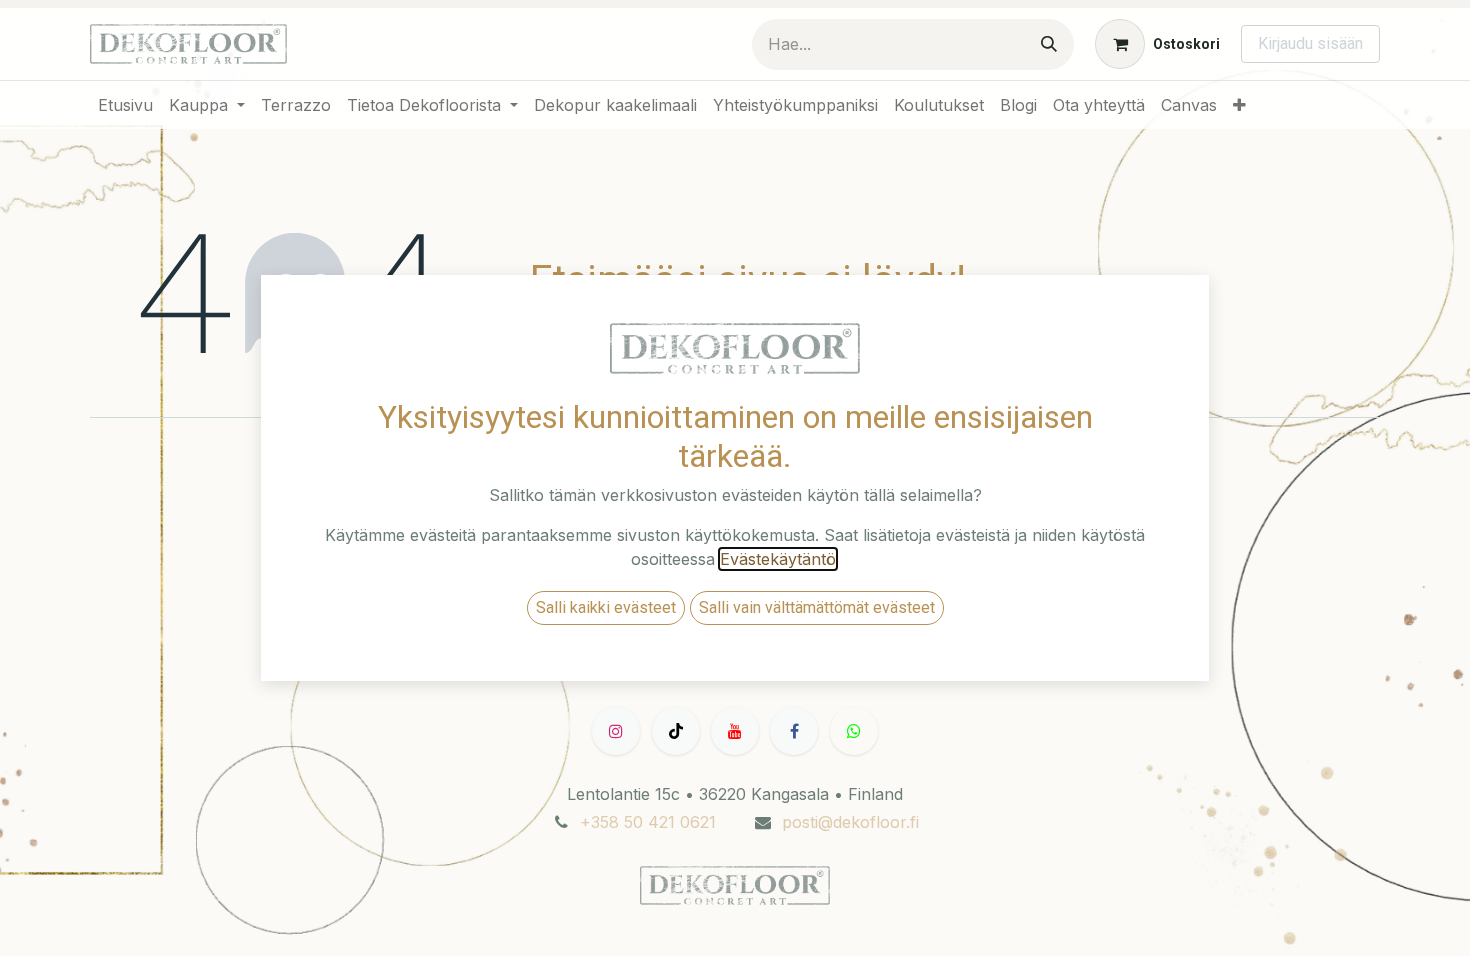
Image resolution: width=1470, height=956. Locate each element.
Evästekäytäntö (778, 559)
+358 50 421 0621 (648, 822)
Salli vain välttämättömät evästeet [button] (817, 607)
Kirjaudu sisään (1310, 43)
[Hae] (1049, 44)
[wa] (854, 731)
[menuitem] (125, 105)
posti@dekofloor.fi (850, 822)
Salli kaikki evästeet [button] (606, 607)
